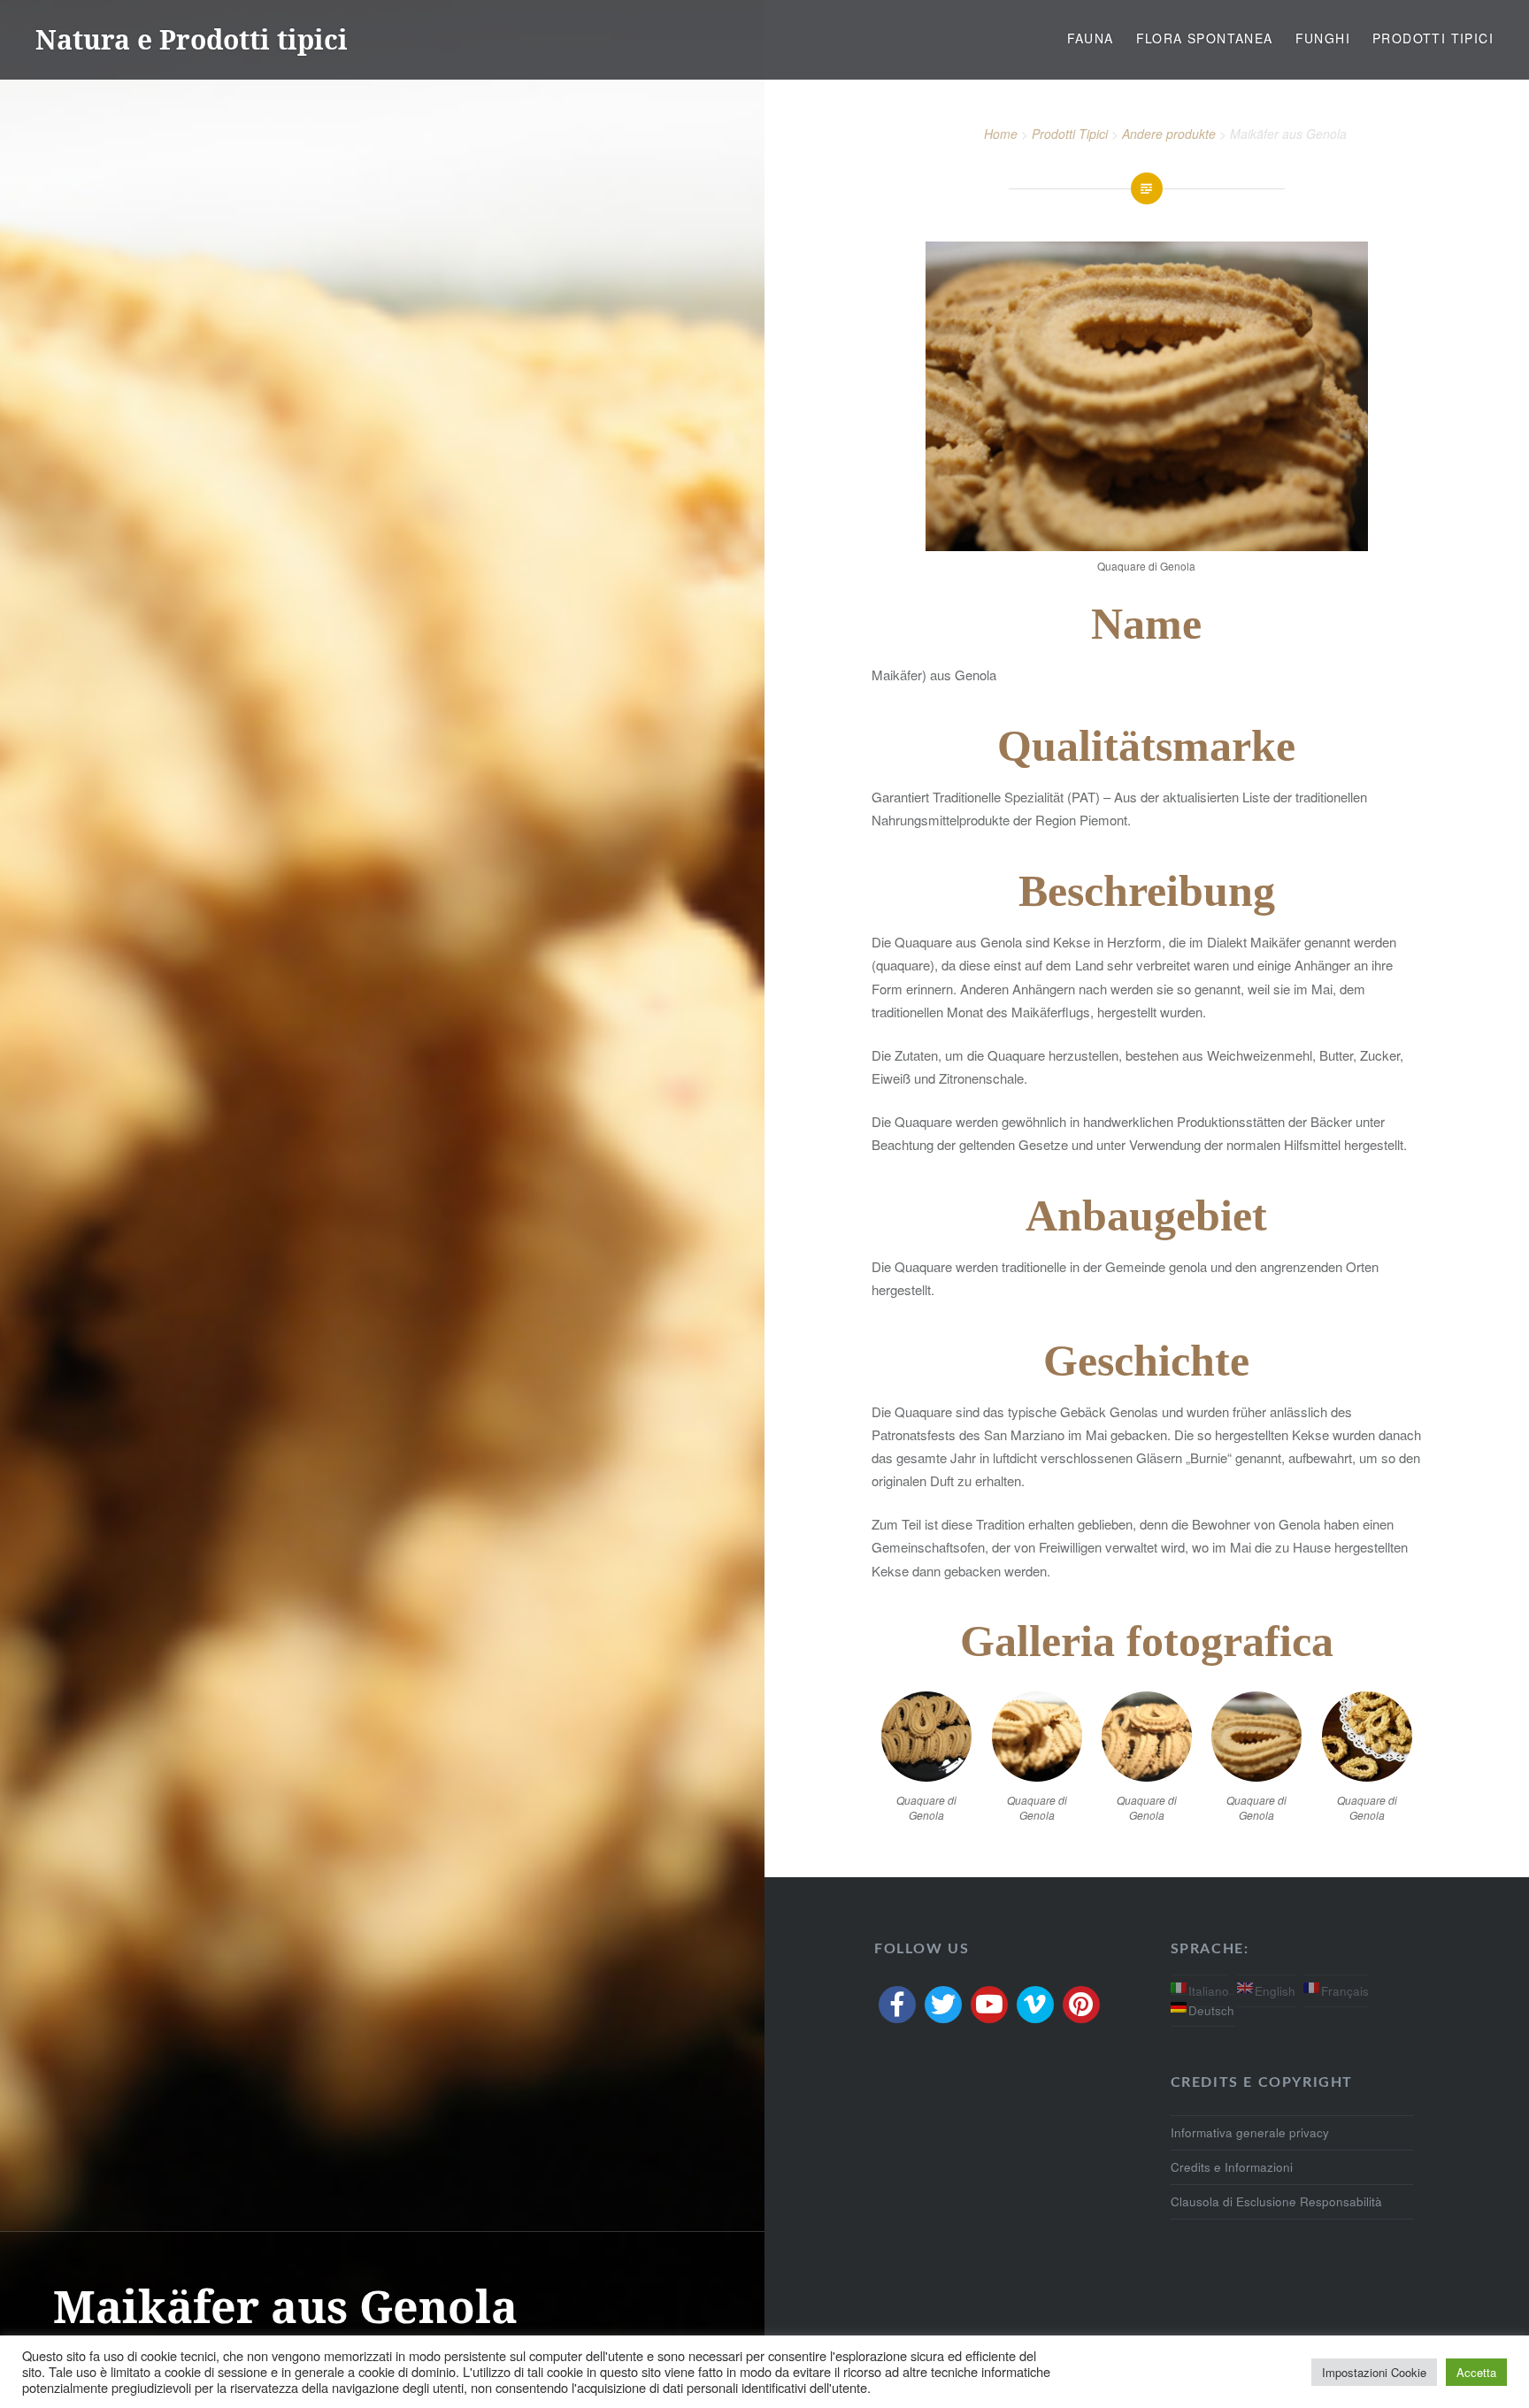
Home (1001, 134)
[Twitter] (943, 2005)
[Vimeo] (1035, 2005)
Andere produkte (1169, 134)
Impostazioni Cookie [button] (1374, 2372)
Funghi (1323, 38)
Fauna (1091, 38)
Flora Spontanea (1205, 38)
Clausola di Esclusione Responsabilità (1276, 2201)
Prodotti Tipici (1433, 38)
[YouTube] (989, 2005)
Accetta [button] (1476, 2372)
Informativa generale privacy (1250, 2132)
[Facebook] (897, 2005)
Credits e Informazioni (1232, 2167)
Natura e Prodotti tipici (192, 39)
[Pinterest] (1081, 2005)
